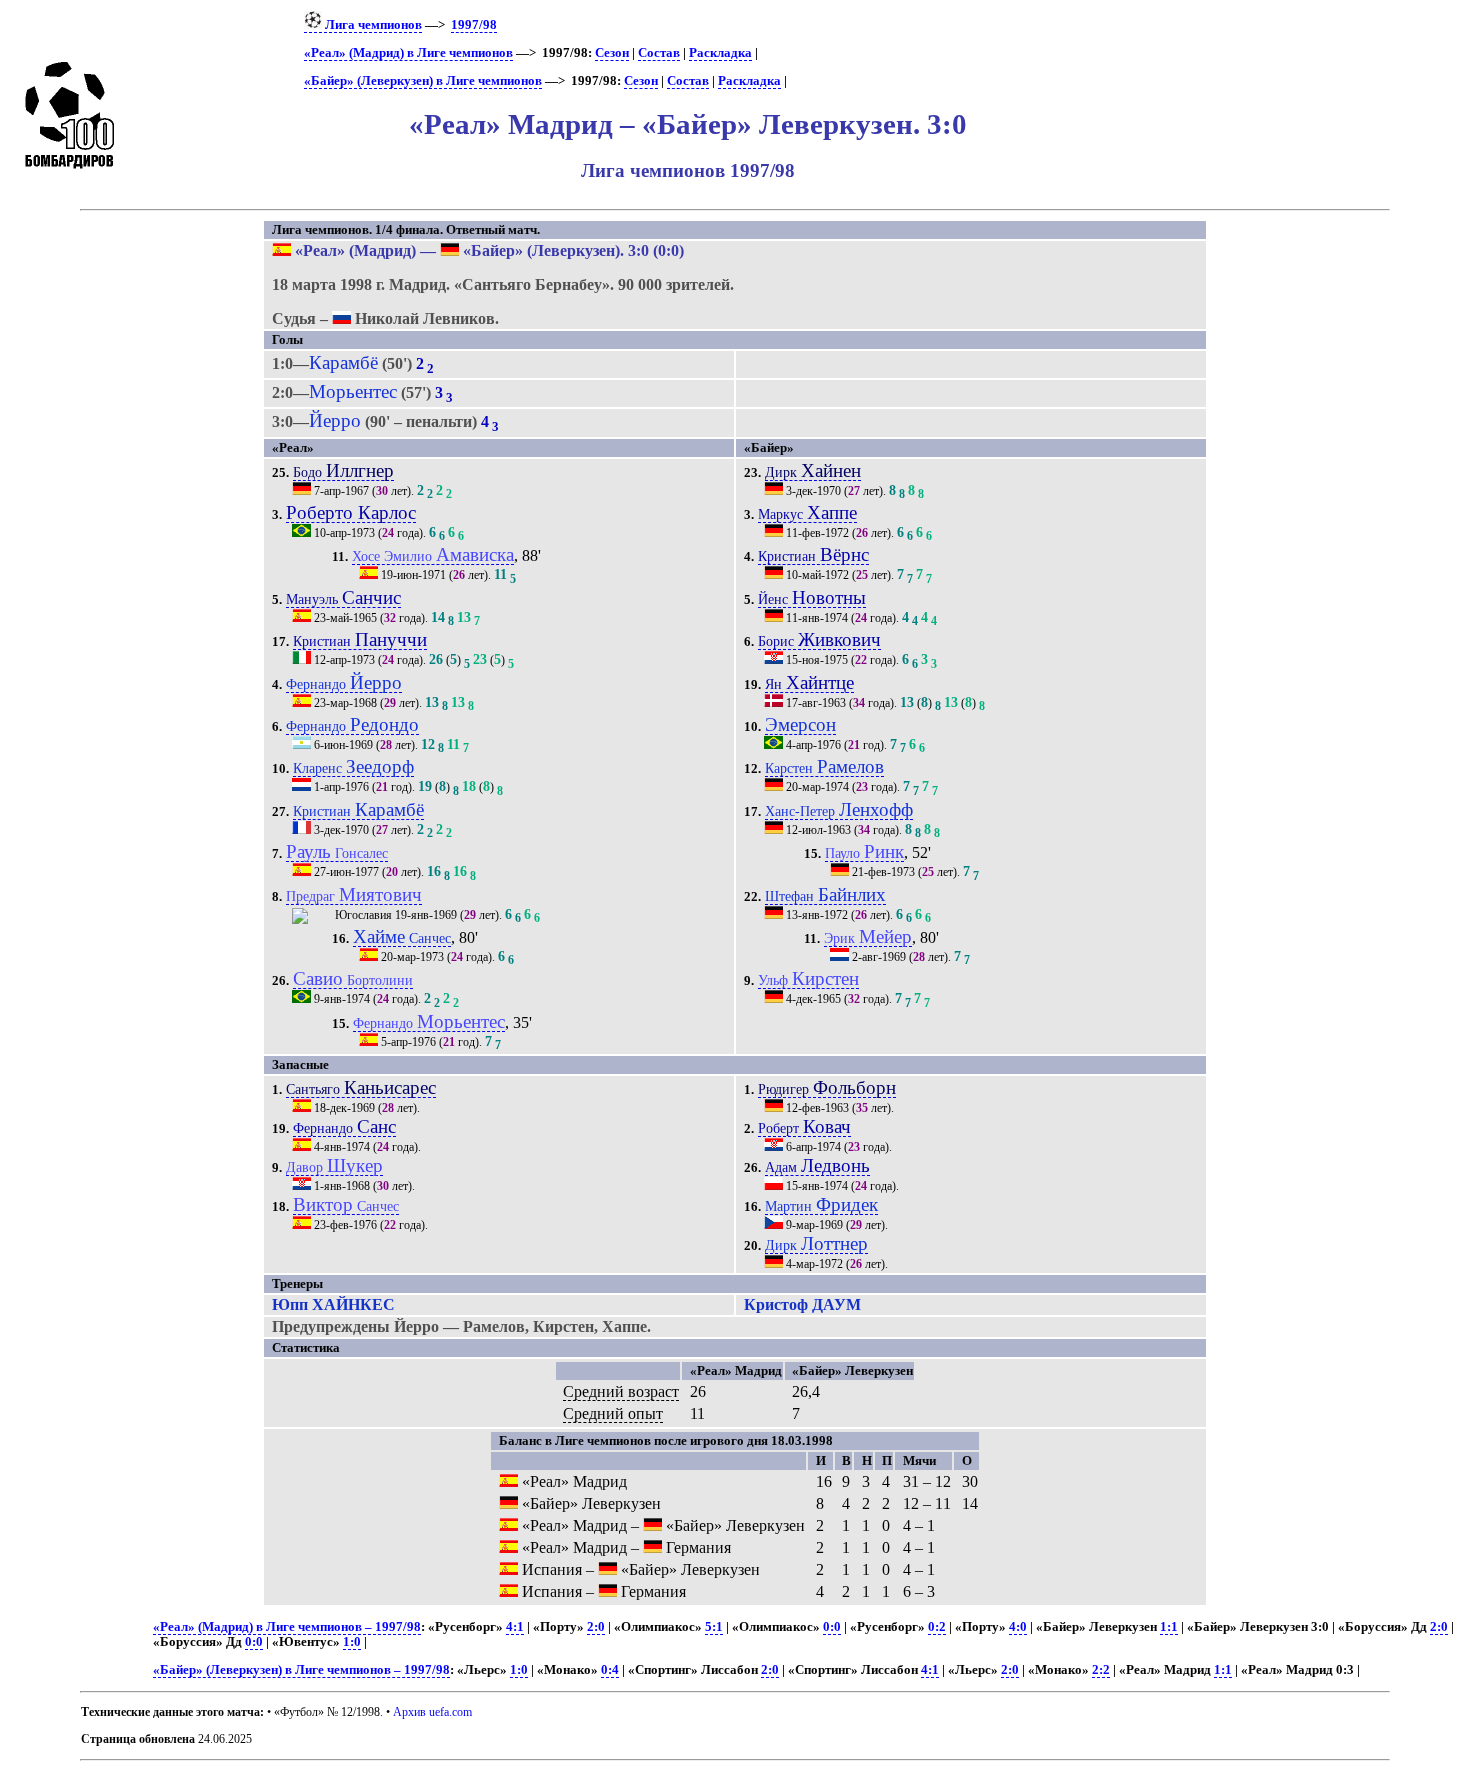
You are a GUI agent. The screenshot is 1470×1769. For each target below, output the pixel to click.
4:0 (1018, 1627)
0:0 (832, 1627)
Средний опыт (613, 1413)
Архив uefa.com (432, 1712)
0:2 (937, 1627)
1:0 (352, 1642)
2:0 (596, 1627)
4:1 (515, 1627)
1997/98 (474, 25)
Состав (659, 53)
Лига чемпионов (372, 25)
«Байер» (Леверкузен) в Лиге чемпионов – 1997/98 (301, 1670)
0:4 (610, 1670)
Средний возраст (621, 1391)
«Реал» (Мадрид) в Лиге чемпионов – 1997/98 (287, 1627)
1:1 (1169, 1627)
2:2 (1101, 1670)
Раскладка (720, 53)
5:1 (714, 1627)
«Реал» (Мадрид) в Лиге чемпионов (408, 53)
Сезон (612, 53)
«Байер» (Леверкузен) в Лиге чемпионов (423, 81)
